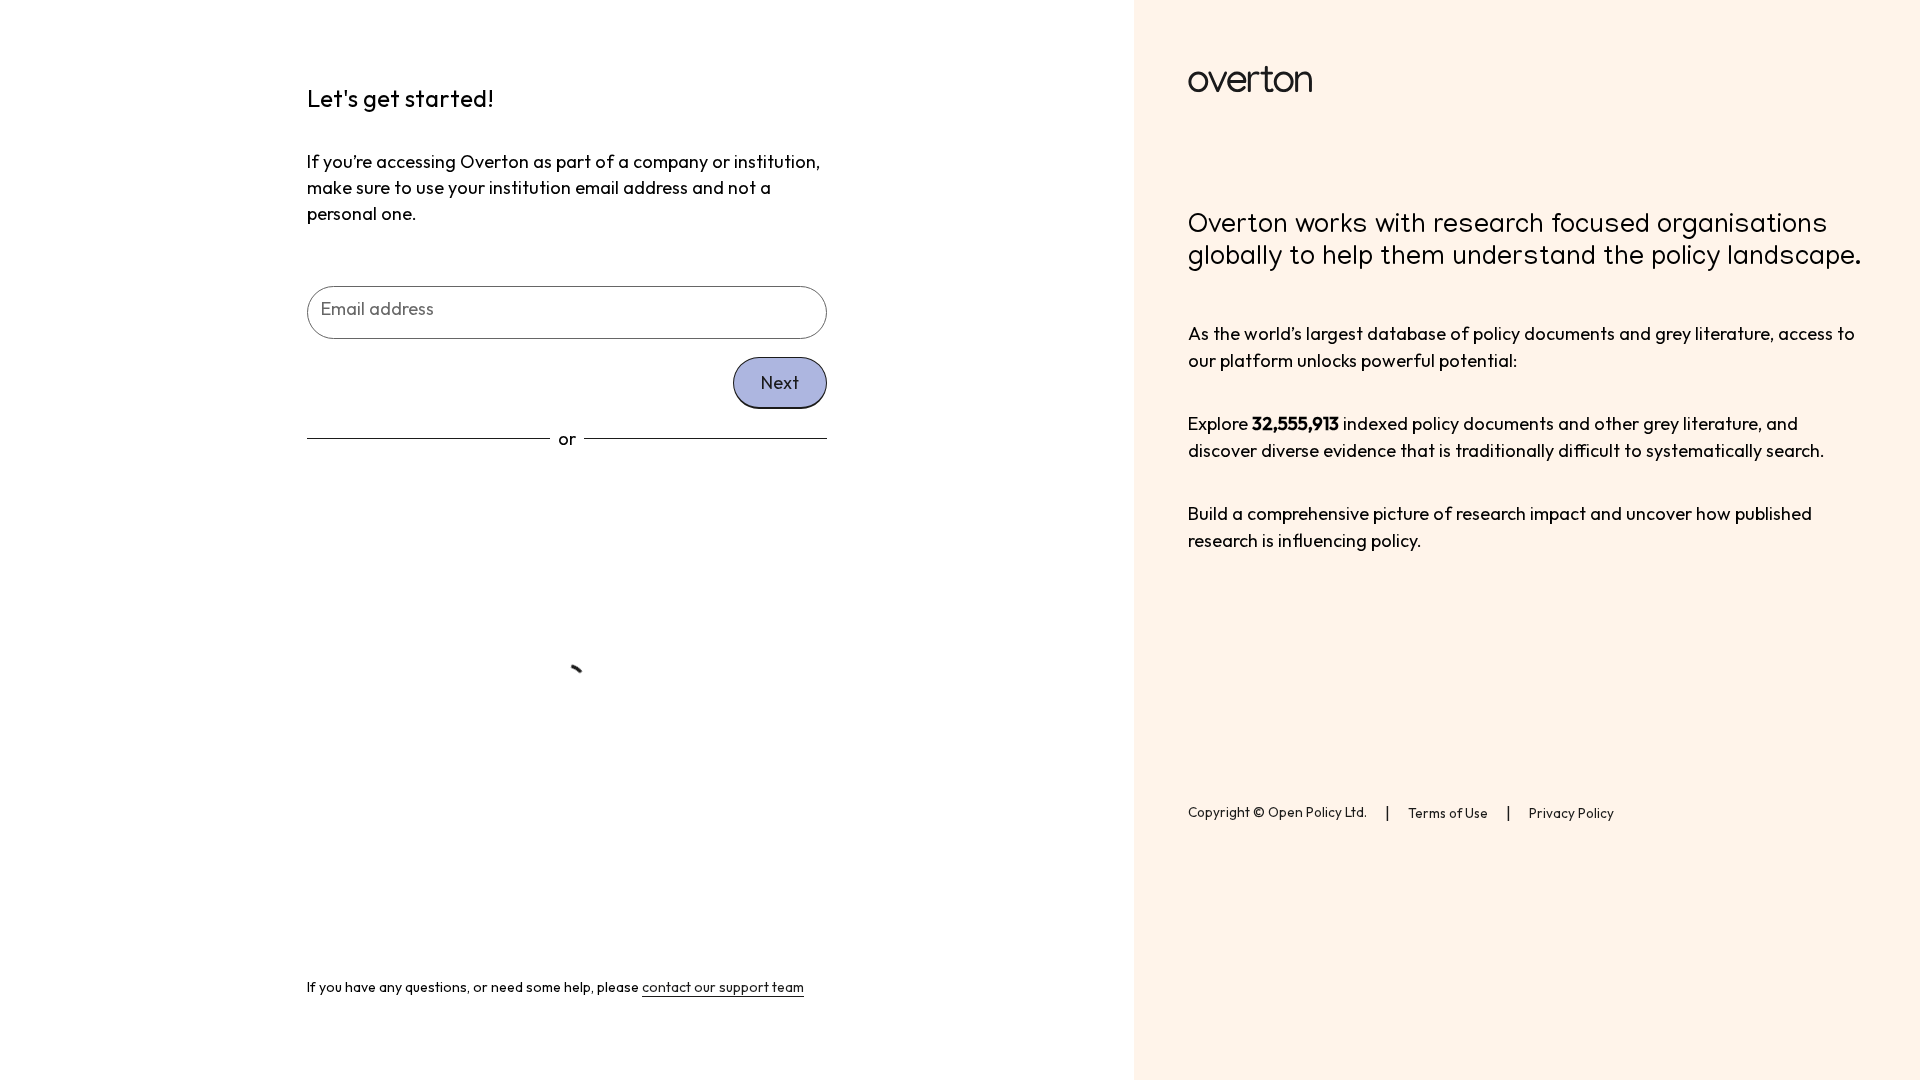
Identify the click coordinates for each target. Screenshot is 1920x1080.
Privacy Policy (1571, 813)
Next (780, 382)
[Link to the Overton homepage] (1527, 82)
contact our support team (723, 987)
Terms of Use (1448, 813)
